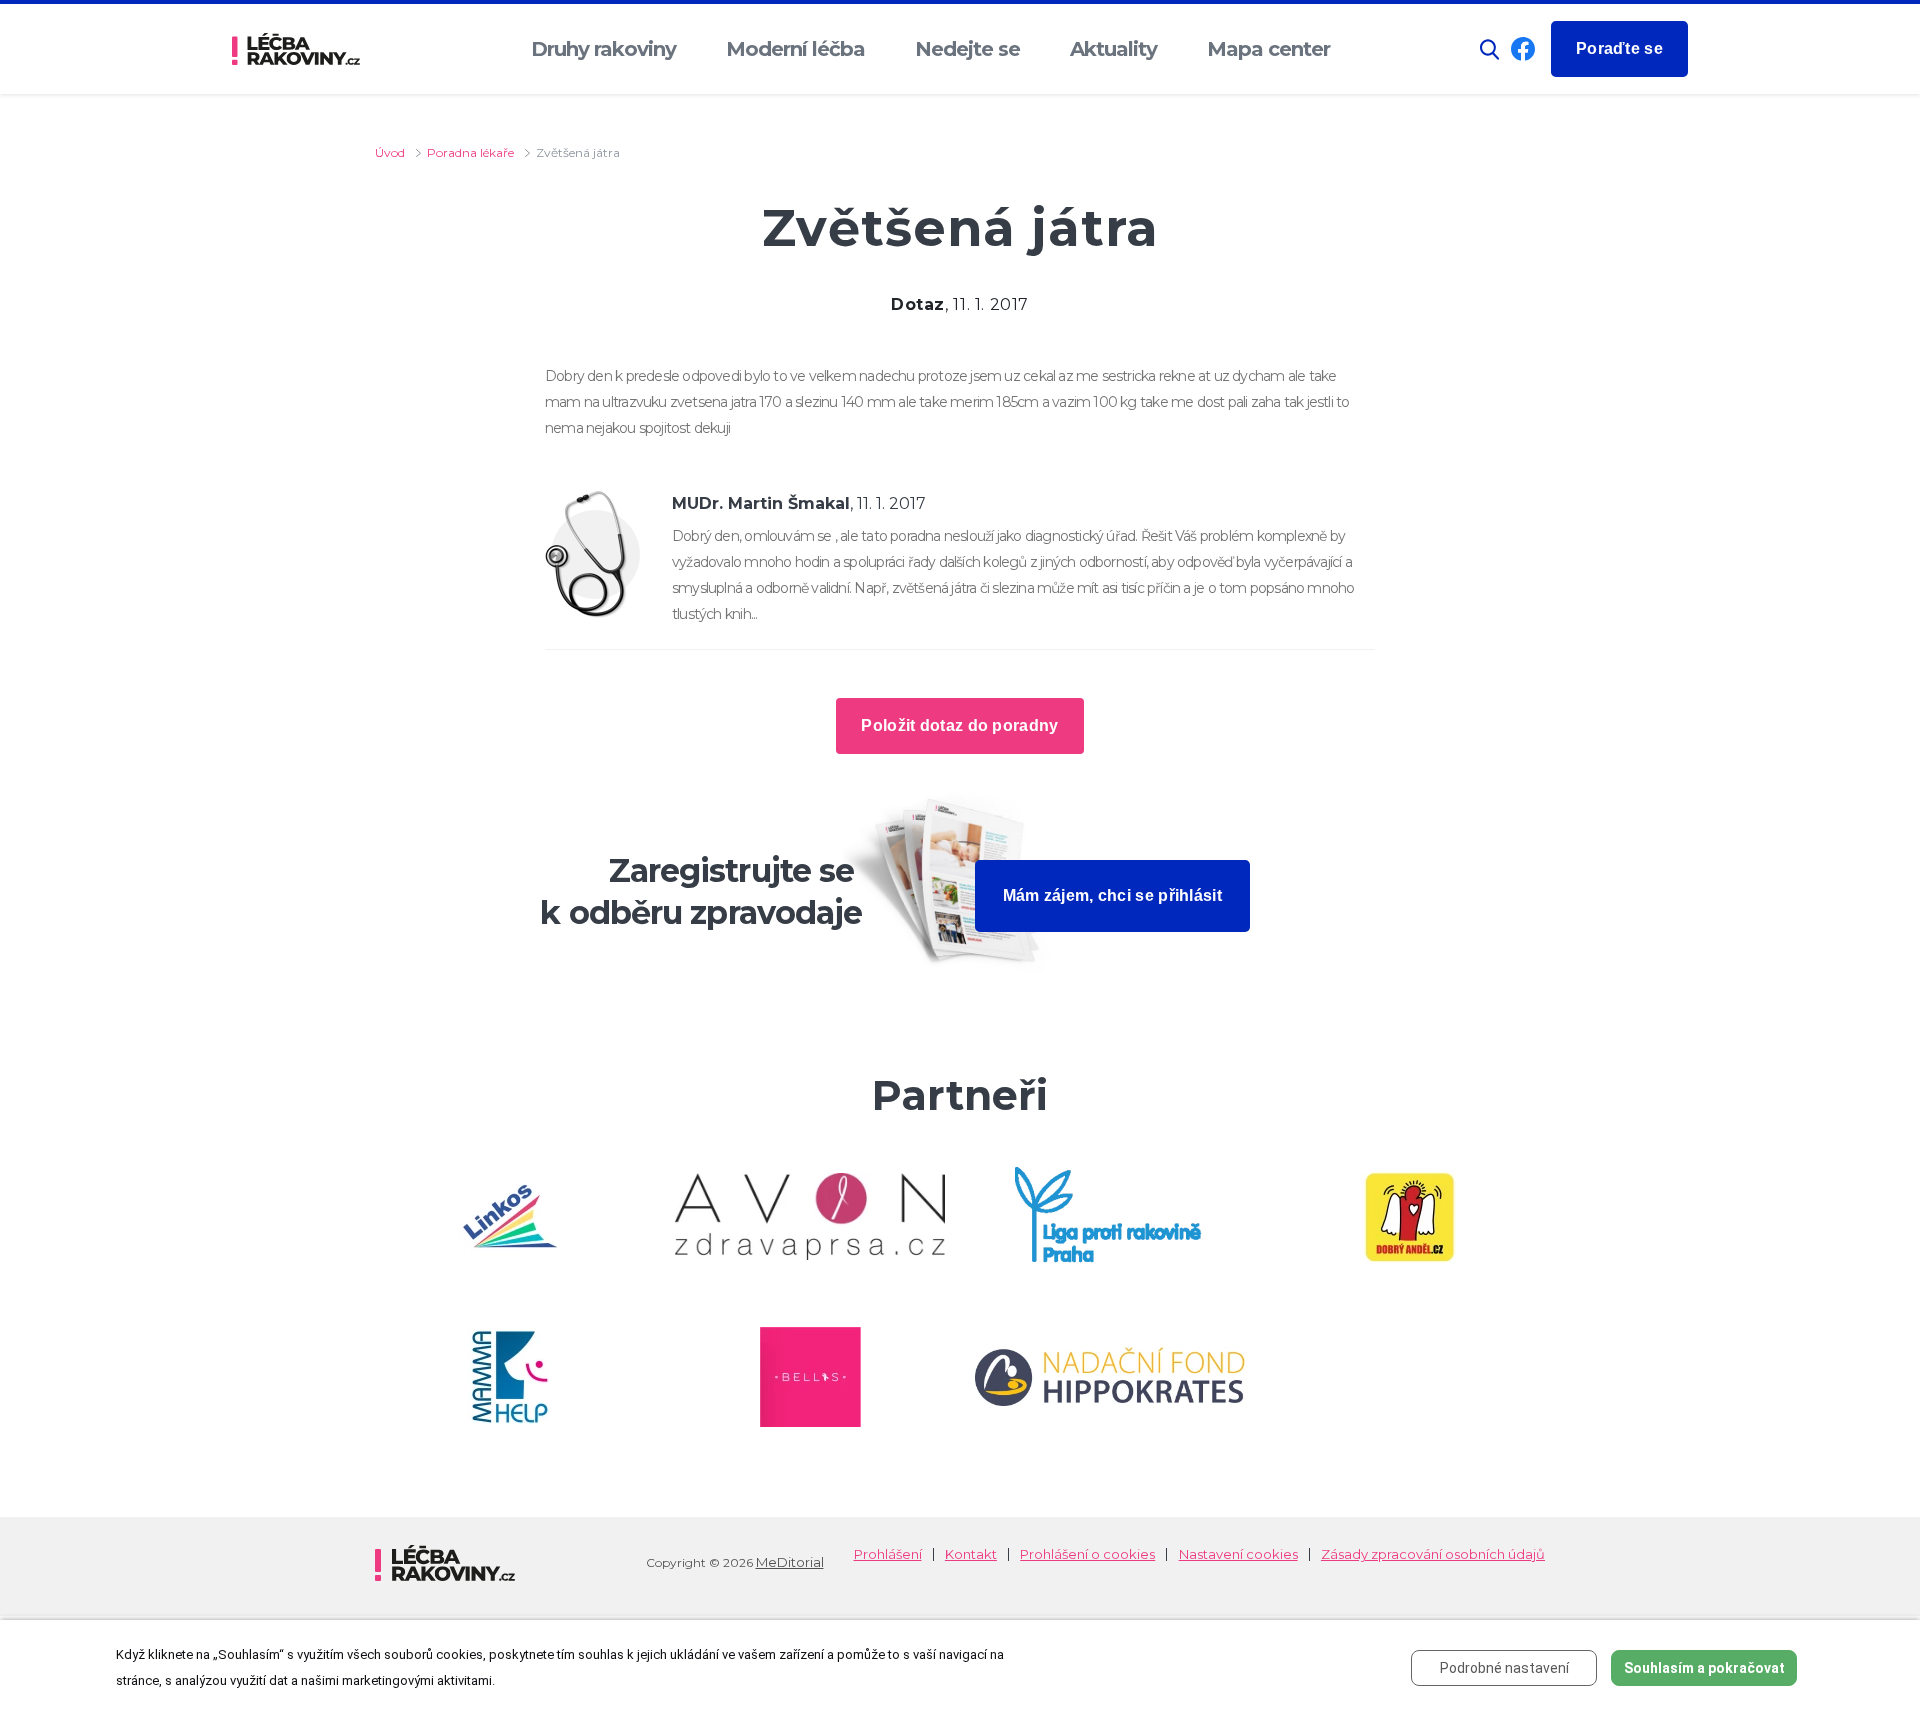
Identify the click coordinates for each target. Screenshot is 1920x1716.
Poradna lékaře (470, 152)
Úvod (390, 152)
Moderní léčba (795, 49)
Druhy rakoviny (603, 49)
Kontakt (971, 1554)
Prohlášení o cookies (1087, 1554)
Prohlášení (888, 1554)
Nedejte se (967, 49)
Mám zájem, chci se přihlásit (1112, 895)
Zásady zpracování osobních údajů (1433, 1554)
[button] (1490, 49)
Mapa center (1268, 49)
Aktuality (1113, 49)
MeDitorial (790, 1562)
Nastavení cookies (1238, 1554)
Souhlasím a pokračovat (1704, 1668)
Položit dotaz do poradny (959, 725)
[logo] (296, 49)
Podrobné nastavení (1504, 1668)
